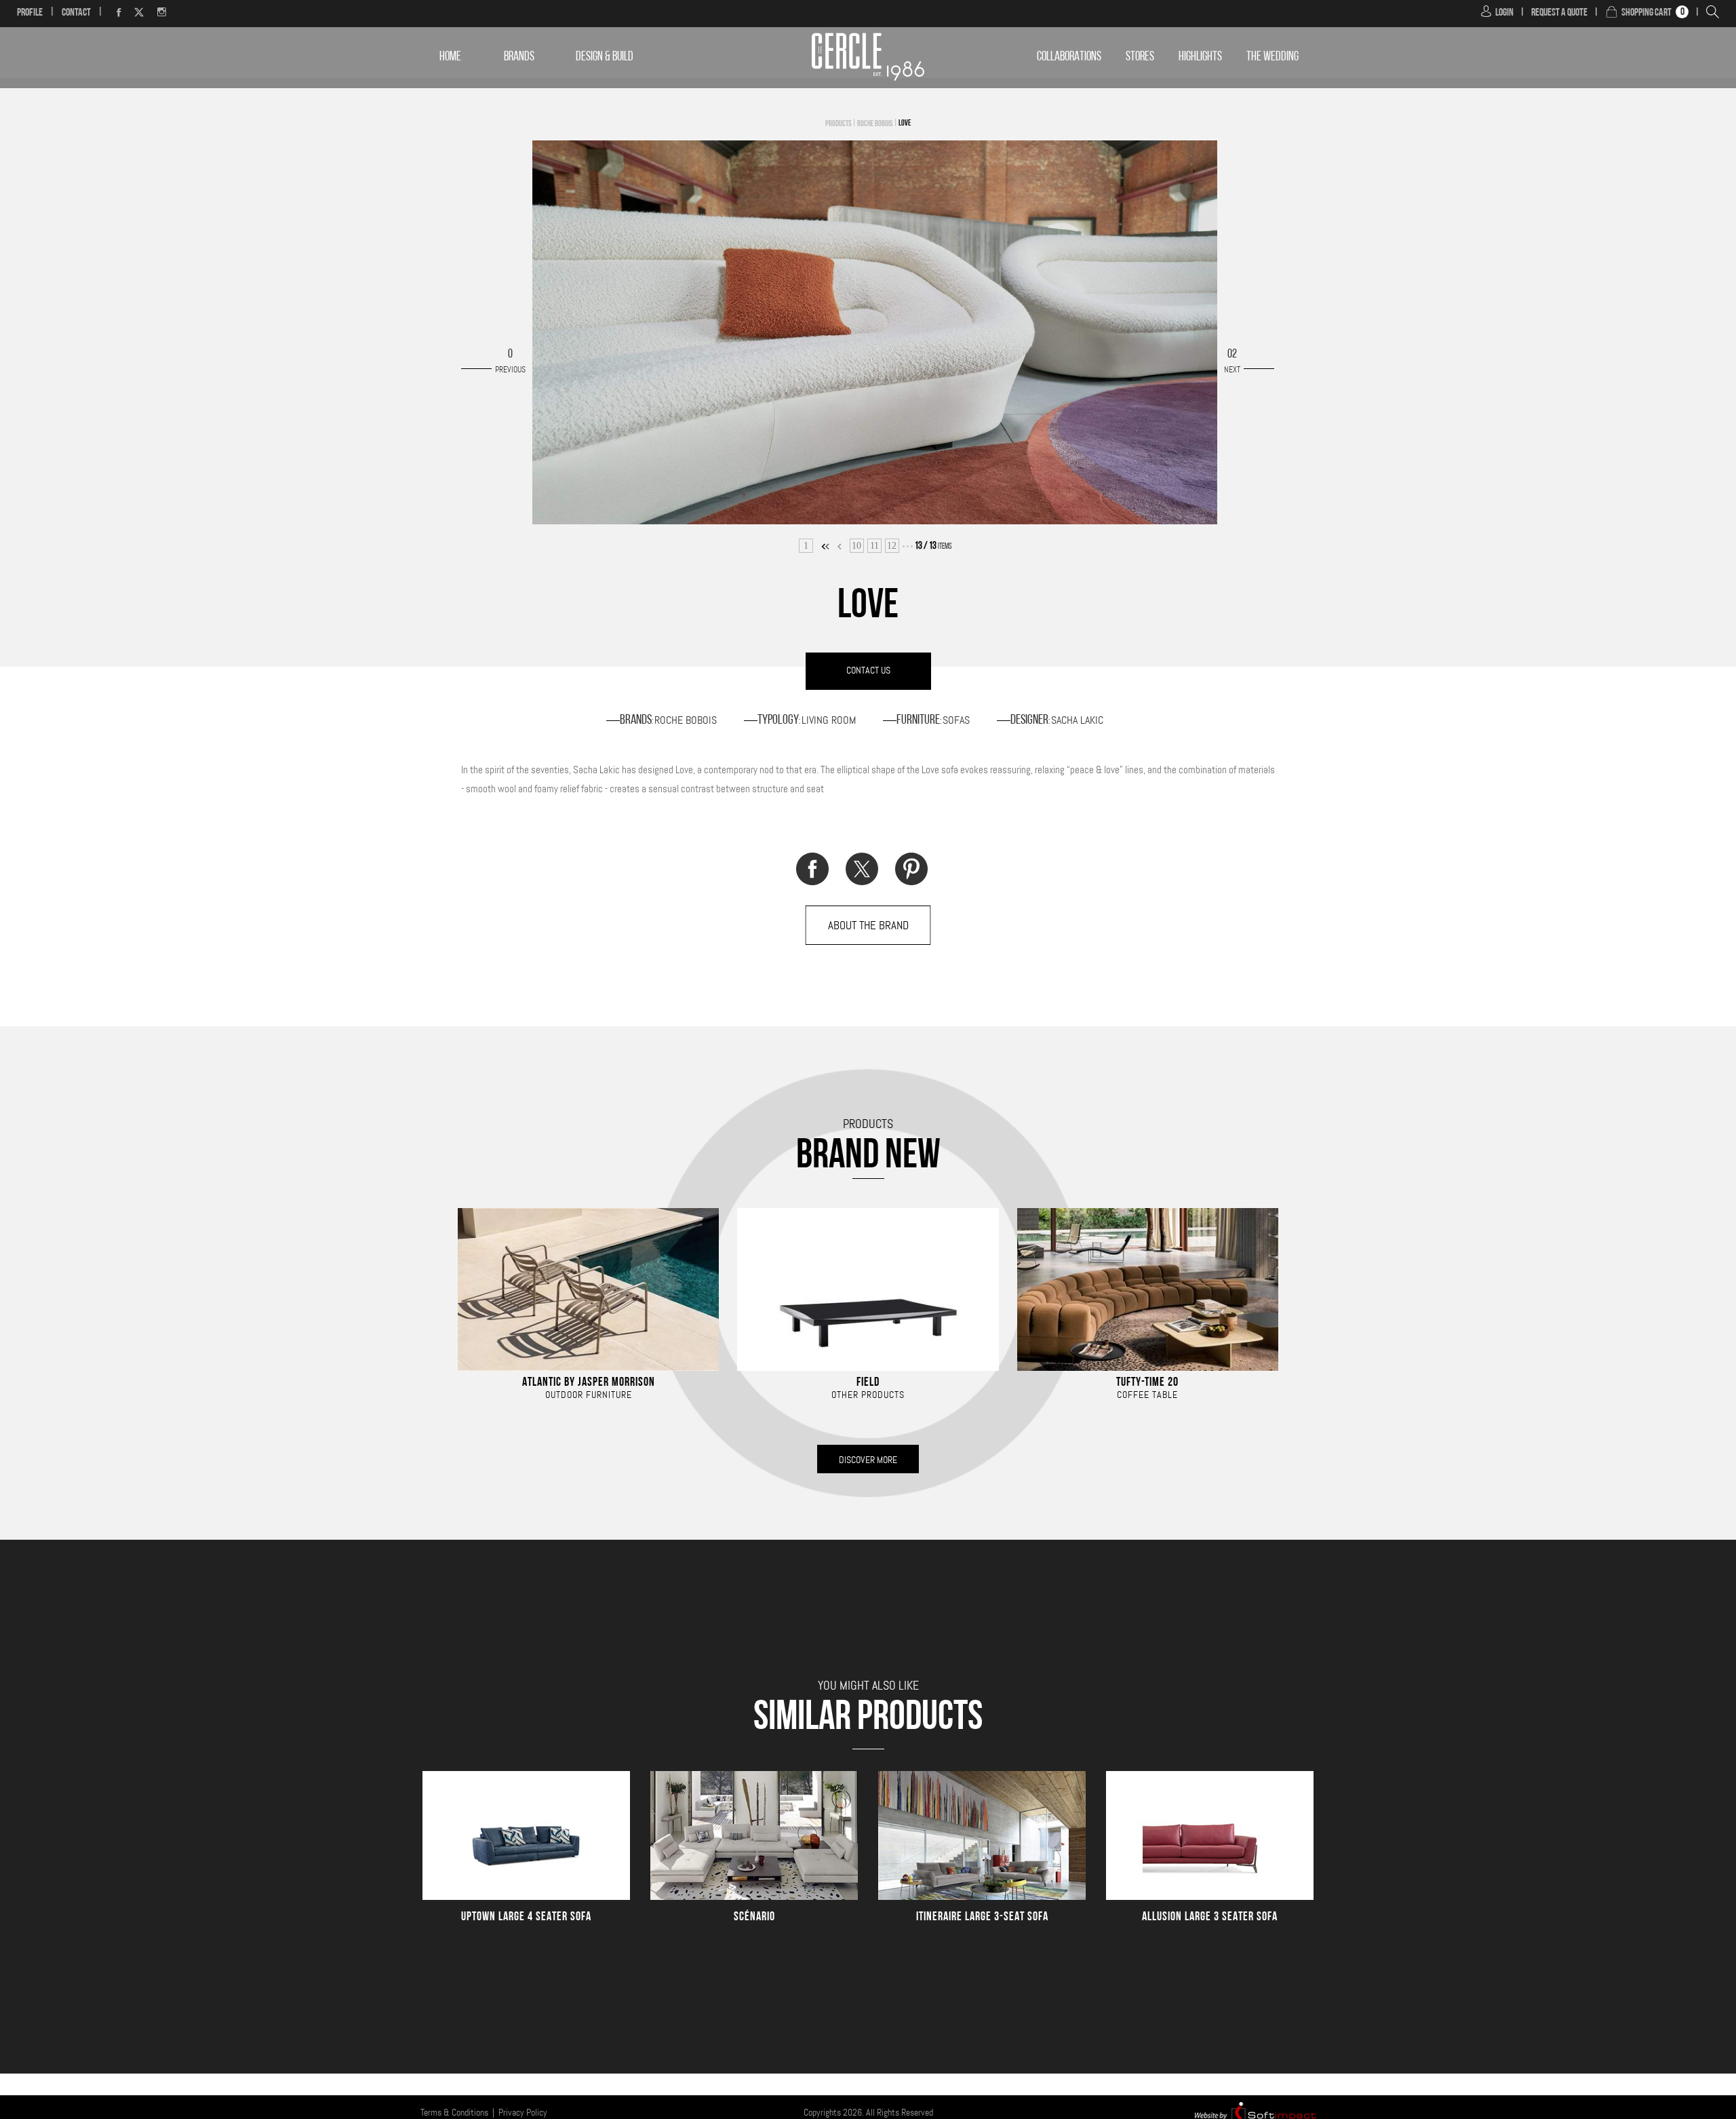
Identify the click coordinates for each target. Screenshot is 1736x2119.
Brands (519, 57)
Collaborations (1069, 57)
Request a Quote (1559, 13)
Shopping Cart (1646, 13)
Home (450, 57)
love (905, 123)
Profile (30, 13)
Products (838, 124)
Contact (76, 13)
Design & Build (605, 57)
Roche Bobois (875, 124)
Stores (1140, 57)
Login (1504, 13)
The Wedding (1273, 57)
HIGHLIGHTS (1200, 57)
